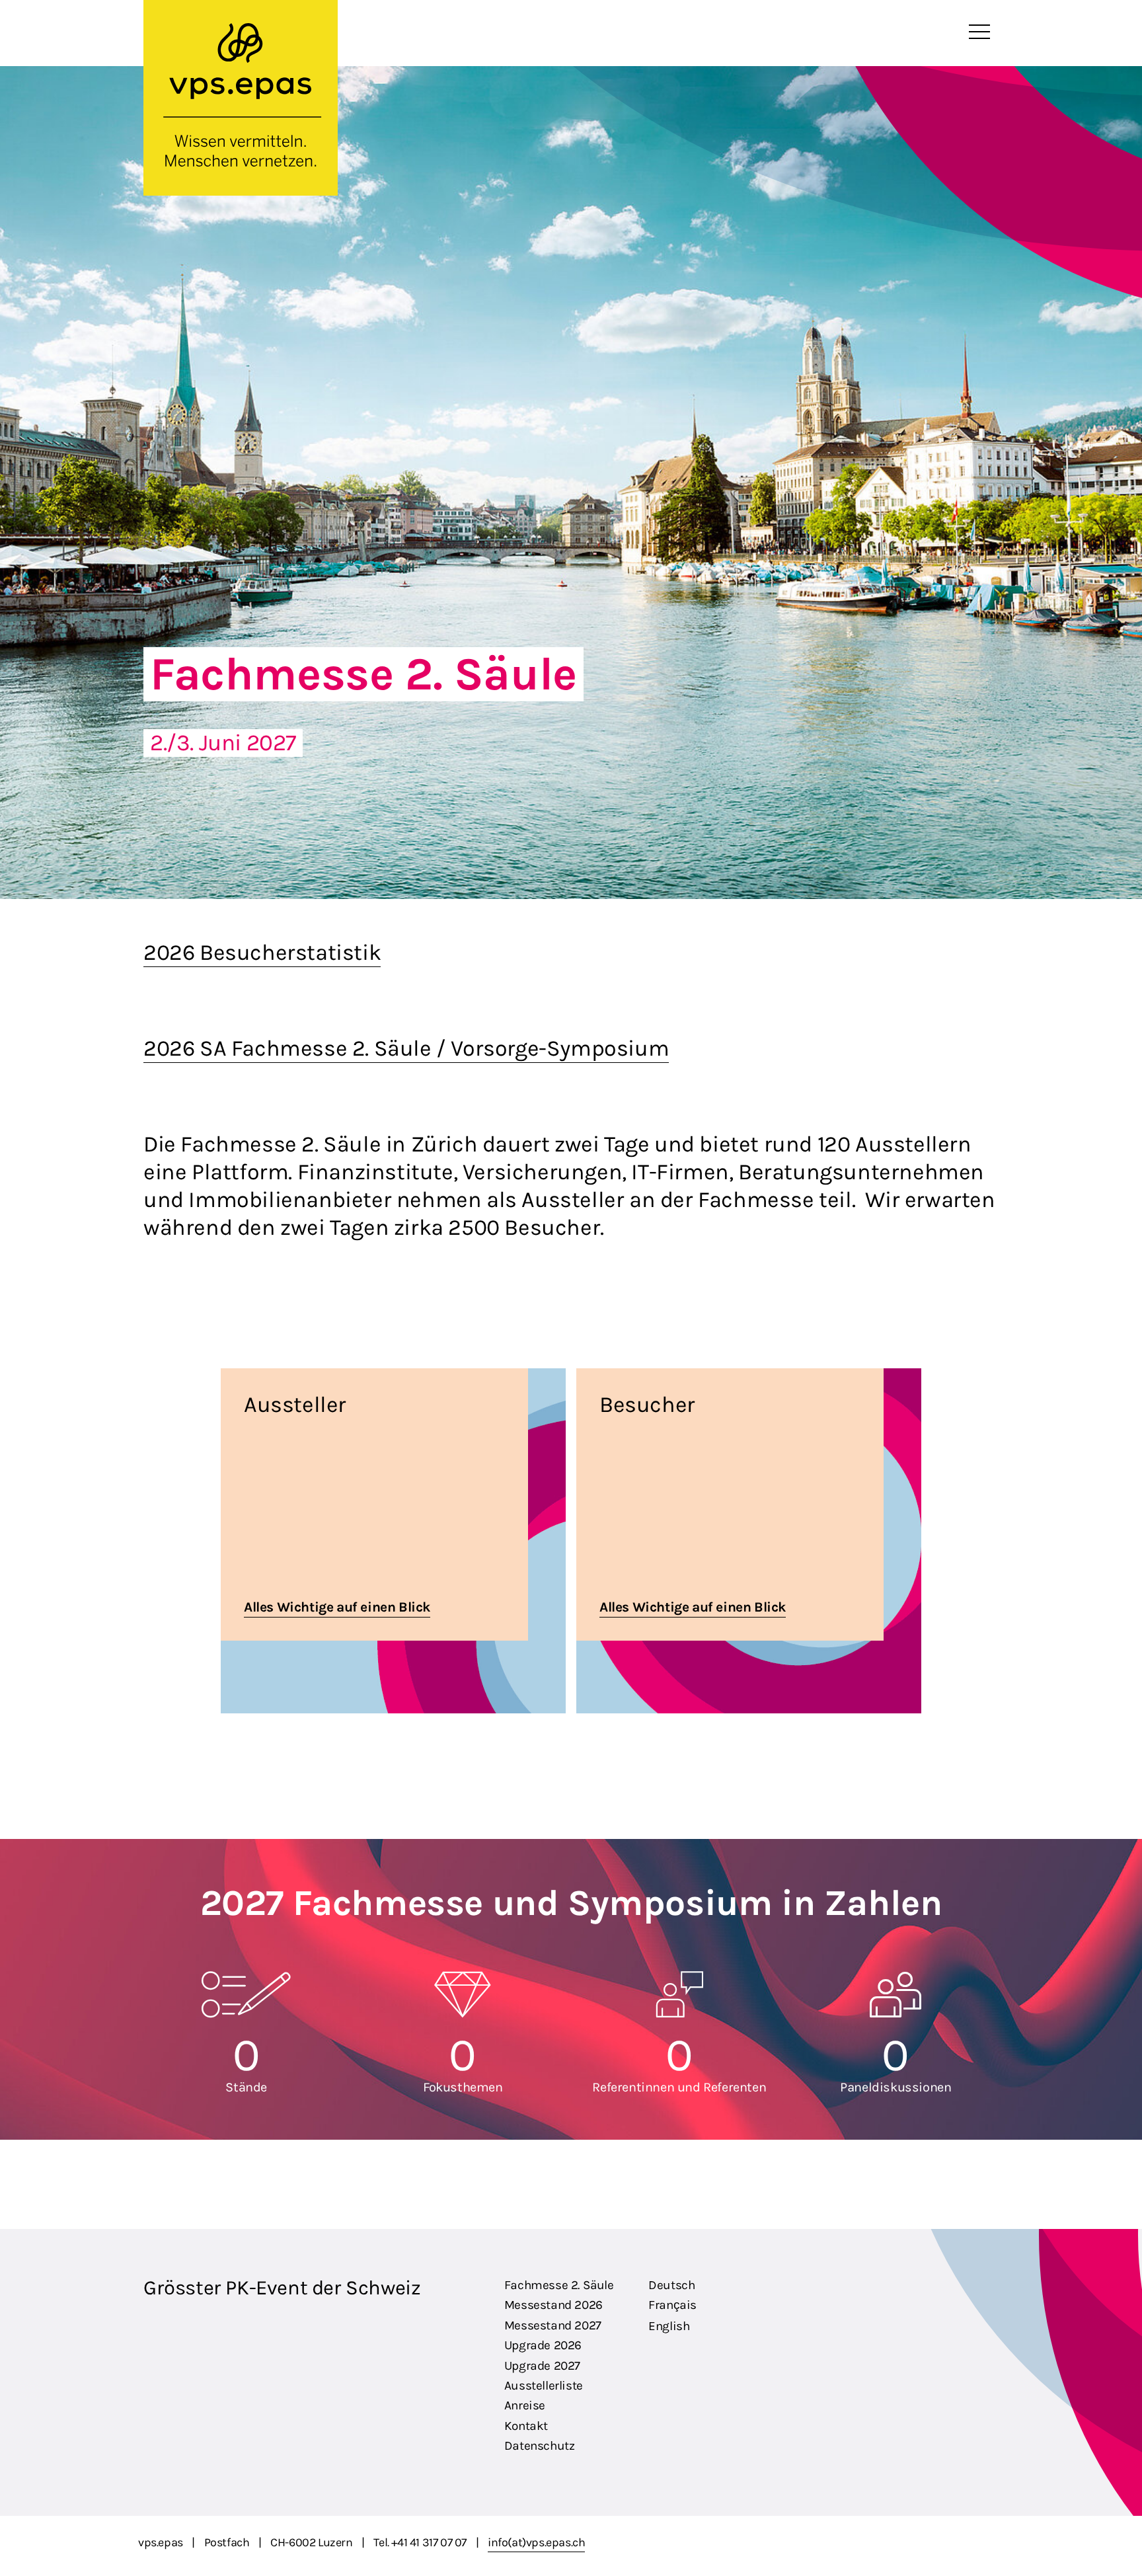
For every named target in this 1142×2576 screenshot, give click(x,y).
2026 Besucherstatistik (262, 953)
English (669, 2326)
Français (672, 2305)
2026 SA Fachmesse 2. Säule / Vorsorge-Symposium (406, 1048)
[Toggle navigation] (979, 32)
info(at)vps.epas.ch (536, 2542)
